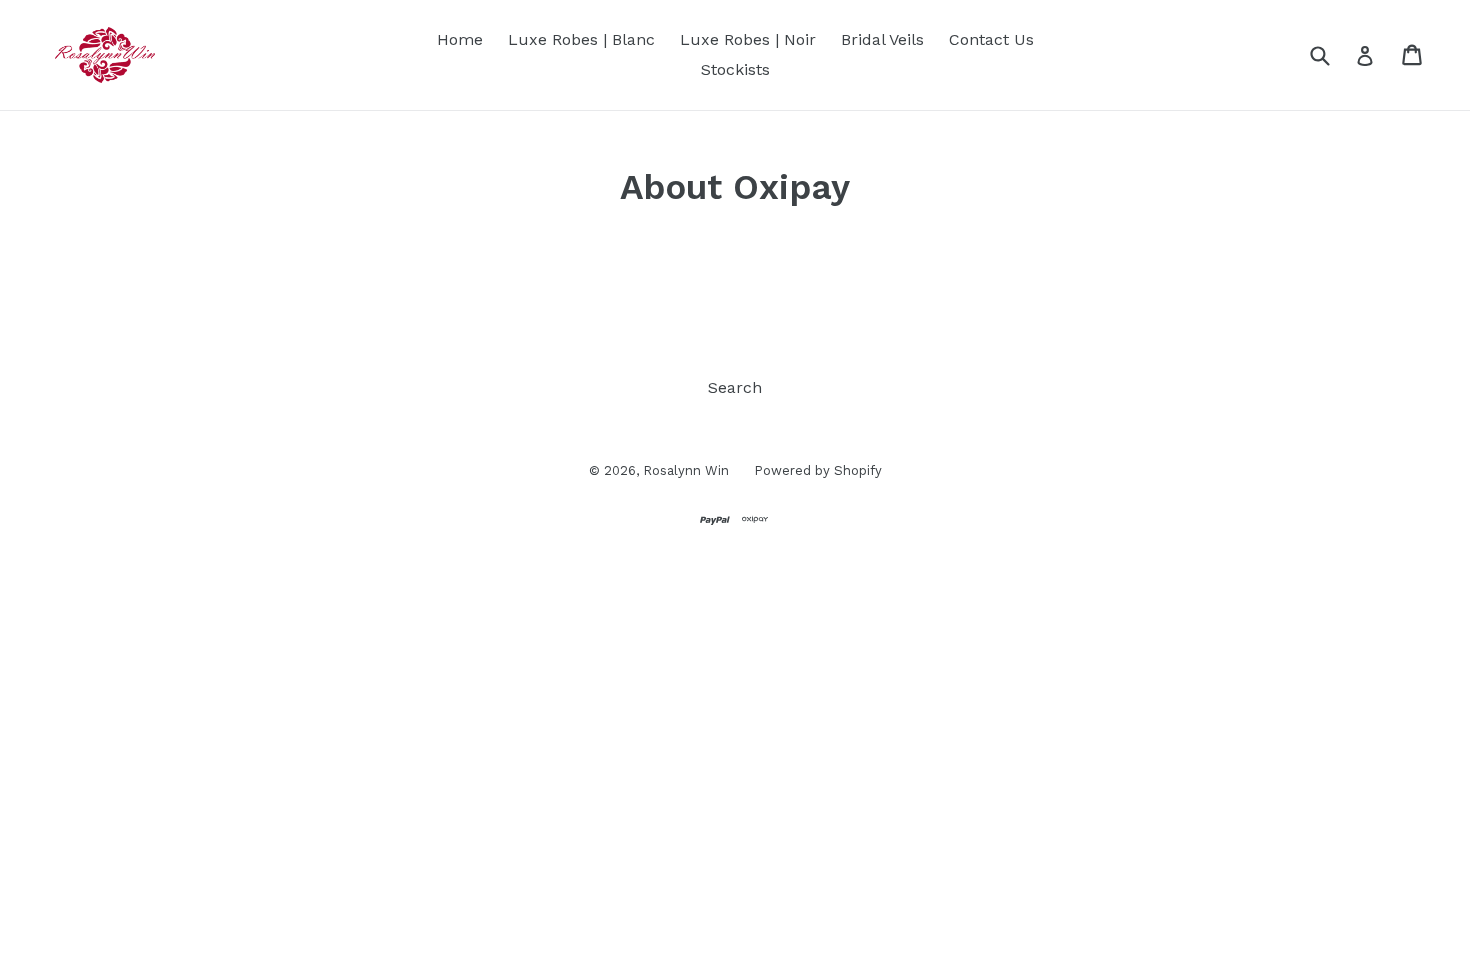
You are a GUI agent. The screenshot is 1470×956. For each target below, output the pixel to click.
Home (460, 39)
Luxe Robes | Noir (748, 39)
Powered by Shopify (818, 470)
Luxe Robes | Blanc (581, 39)
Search (735, 387)
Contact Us (991, 39)
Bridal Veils (882, 39)
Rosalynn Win (686, 470)
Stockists (735, 69)
